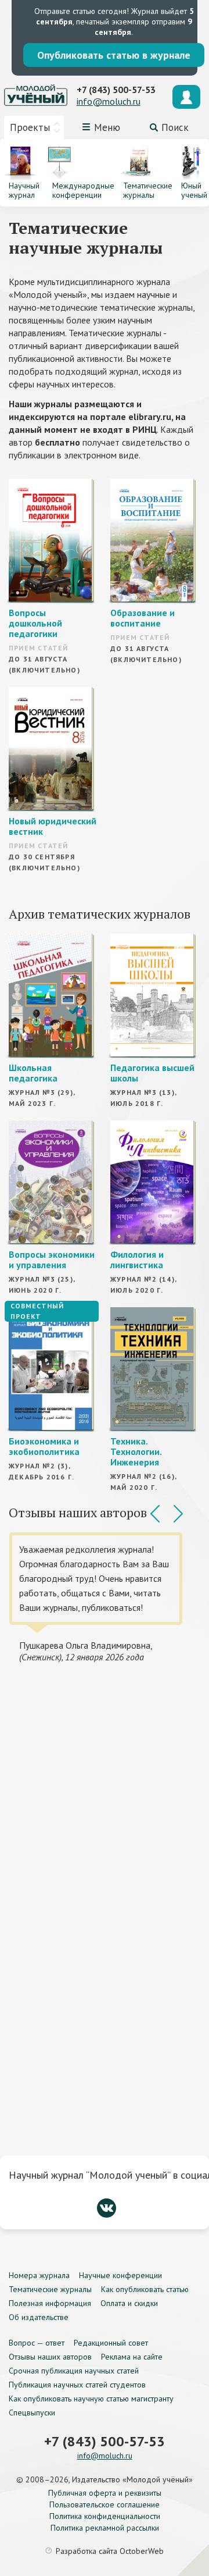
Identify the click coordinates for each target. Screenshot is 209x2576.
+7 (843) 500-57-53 (116, 90)
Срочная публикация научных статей (74, 2371)
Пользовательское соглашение (105, 2504)
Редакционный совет (111, 2343)
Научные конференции (120, 2275)
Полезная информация (50, 2303)
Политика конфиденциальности (105, 2516)
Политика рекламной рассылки (105, 2528)
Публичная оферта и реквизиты (105, 2493)
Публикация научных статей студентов (77, 2385)
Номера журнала (39, 2275)
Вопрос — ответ (37, 2343)
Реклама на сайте (132, 2357)
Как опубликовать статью (145, 2289)
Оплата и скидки (129, 2303)
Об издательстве (39, 2317)
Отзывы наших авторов (50, 2357)
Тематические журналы (50, 2289)
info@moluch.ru (109, 101)
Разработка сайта (110, 2551)
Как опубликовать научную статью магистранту (91, 2399)
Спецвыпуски (32, 2413)
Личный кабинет (186, 97)
